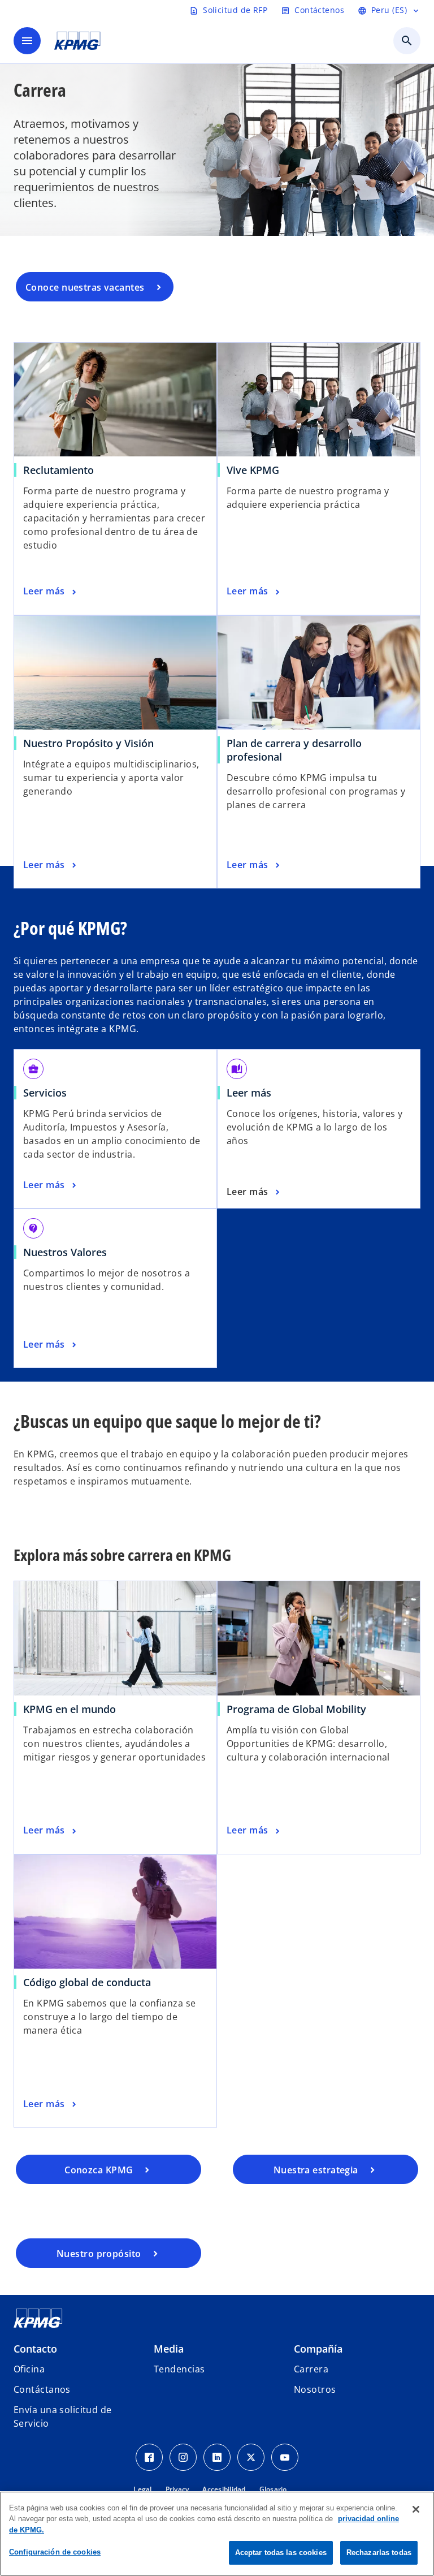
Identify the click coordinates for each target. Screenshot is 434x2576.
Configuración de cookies (55, 2552)
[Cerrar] (416, 2509)
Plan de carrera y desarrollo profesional (294, 750)
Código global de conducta (87, 1982)
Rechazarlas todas (379, 2553)
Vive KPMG (253, 470)
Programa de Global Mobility (296, 1709)
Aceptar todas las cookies (281, 2553)
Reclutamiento (58, 470)
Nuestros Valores (65, 1252)
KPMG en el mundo (70, 1709)
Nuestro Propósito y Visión (88, 743)
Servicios (45, 1093)
